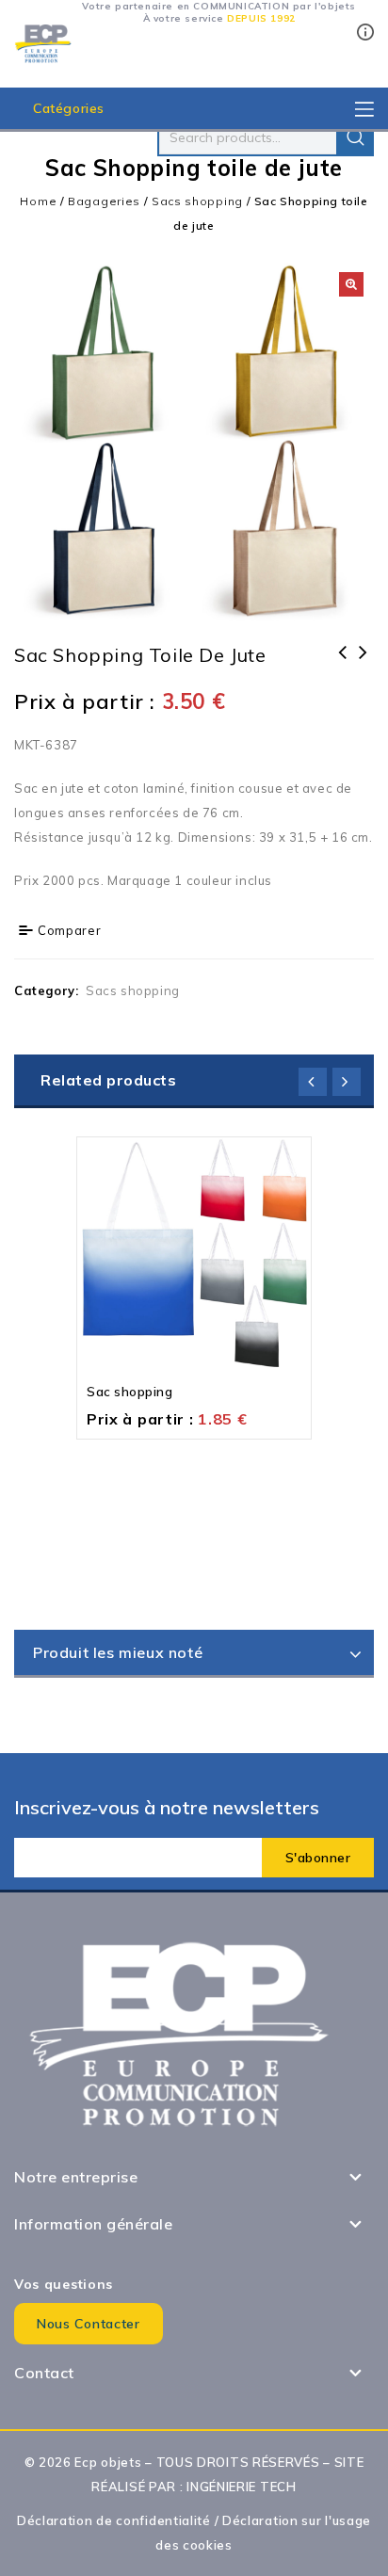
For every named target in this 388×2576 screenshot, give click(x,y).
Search (355, 137)
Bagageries (104, 201)
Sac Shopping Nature (364, 665)
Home (38, 201)
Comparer (70, 930)
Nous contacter (89, 2324)
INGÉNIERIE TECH (242, 2487)
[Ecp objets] (43, 42)
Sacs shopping (197, 201)
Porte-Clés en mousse (343, 665)
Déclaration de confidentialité (114, 2520)
